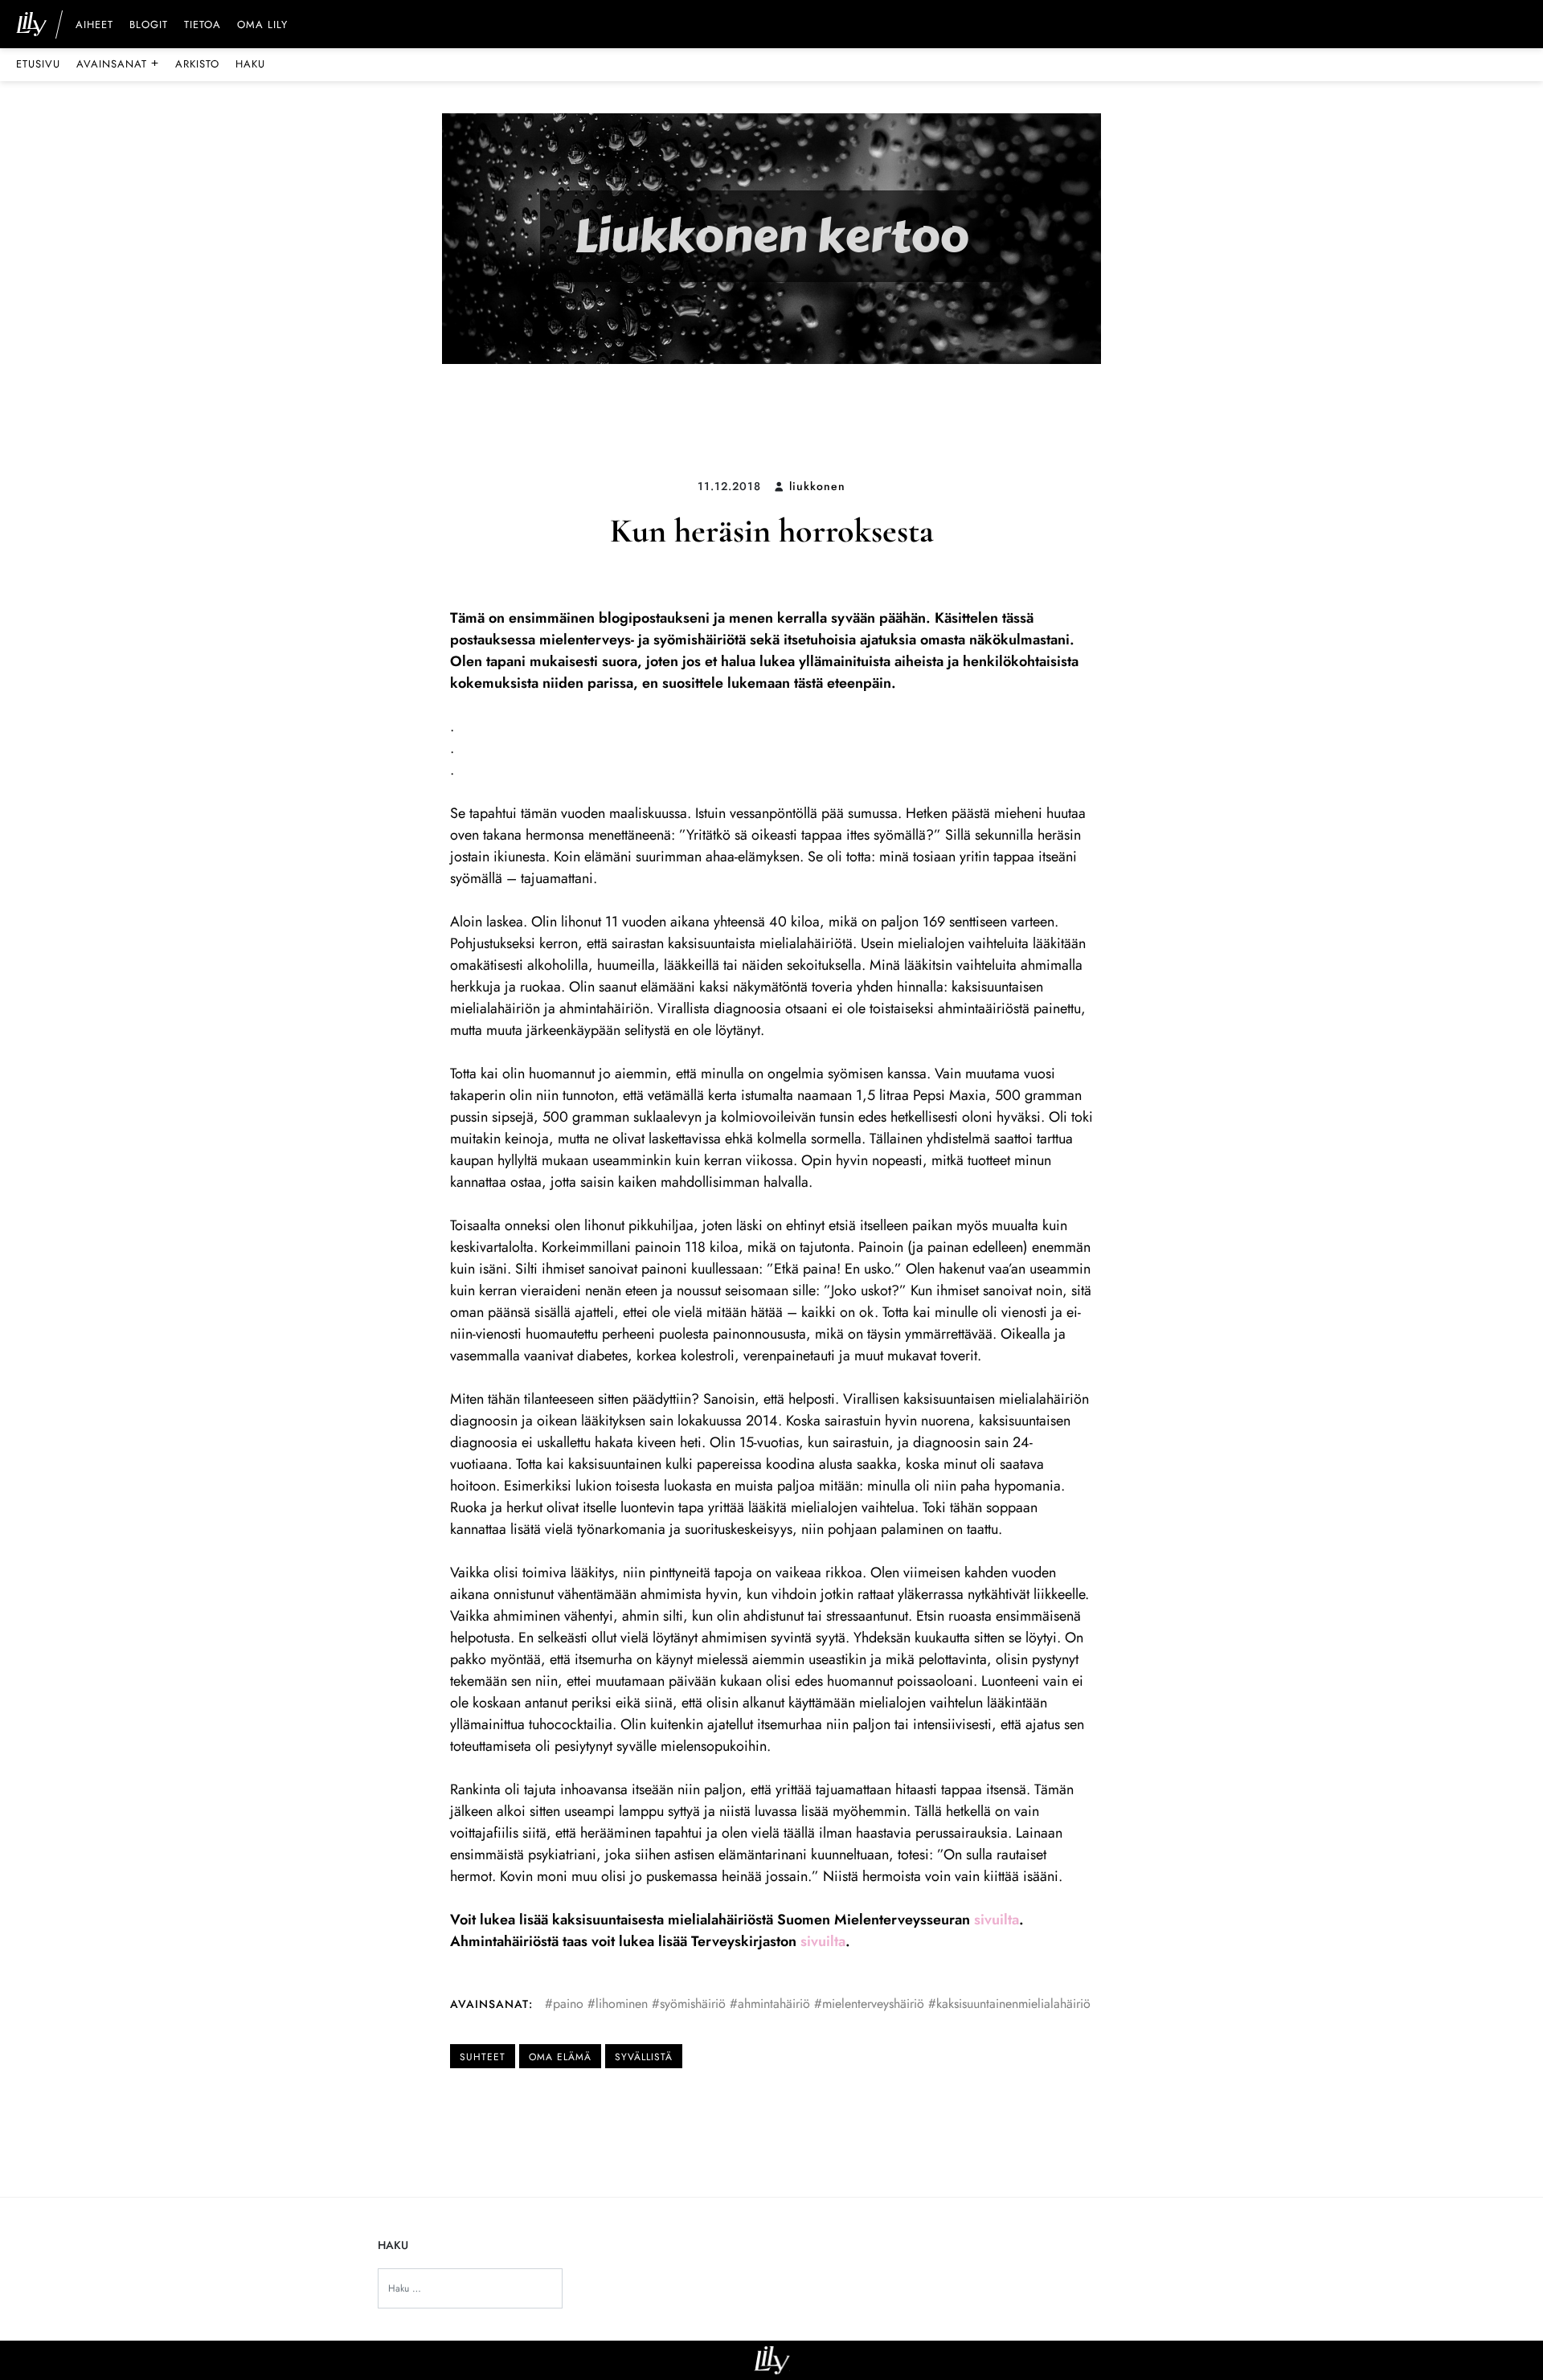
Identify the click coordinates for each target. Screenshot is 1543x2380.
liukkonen (817, 486)
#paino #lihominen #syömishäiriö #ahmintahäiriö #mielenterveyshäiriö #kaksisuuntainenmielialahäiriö (818, 2004)
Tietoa (203, 26)
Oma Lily (262, 26)
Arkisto (197, 64)
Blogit (149, 26)
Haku (250, 64)
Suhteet (483, 2057)
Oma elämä (560, 2057)
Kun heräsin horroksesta (772, 531)
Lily (772, 2360)
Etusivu (38, 64)
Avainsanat (118, 63)
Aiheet (94, 26)
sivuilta (997, 1920)
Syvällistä (644, 2057)
